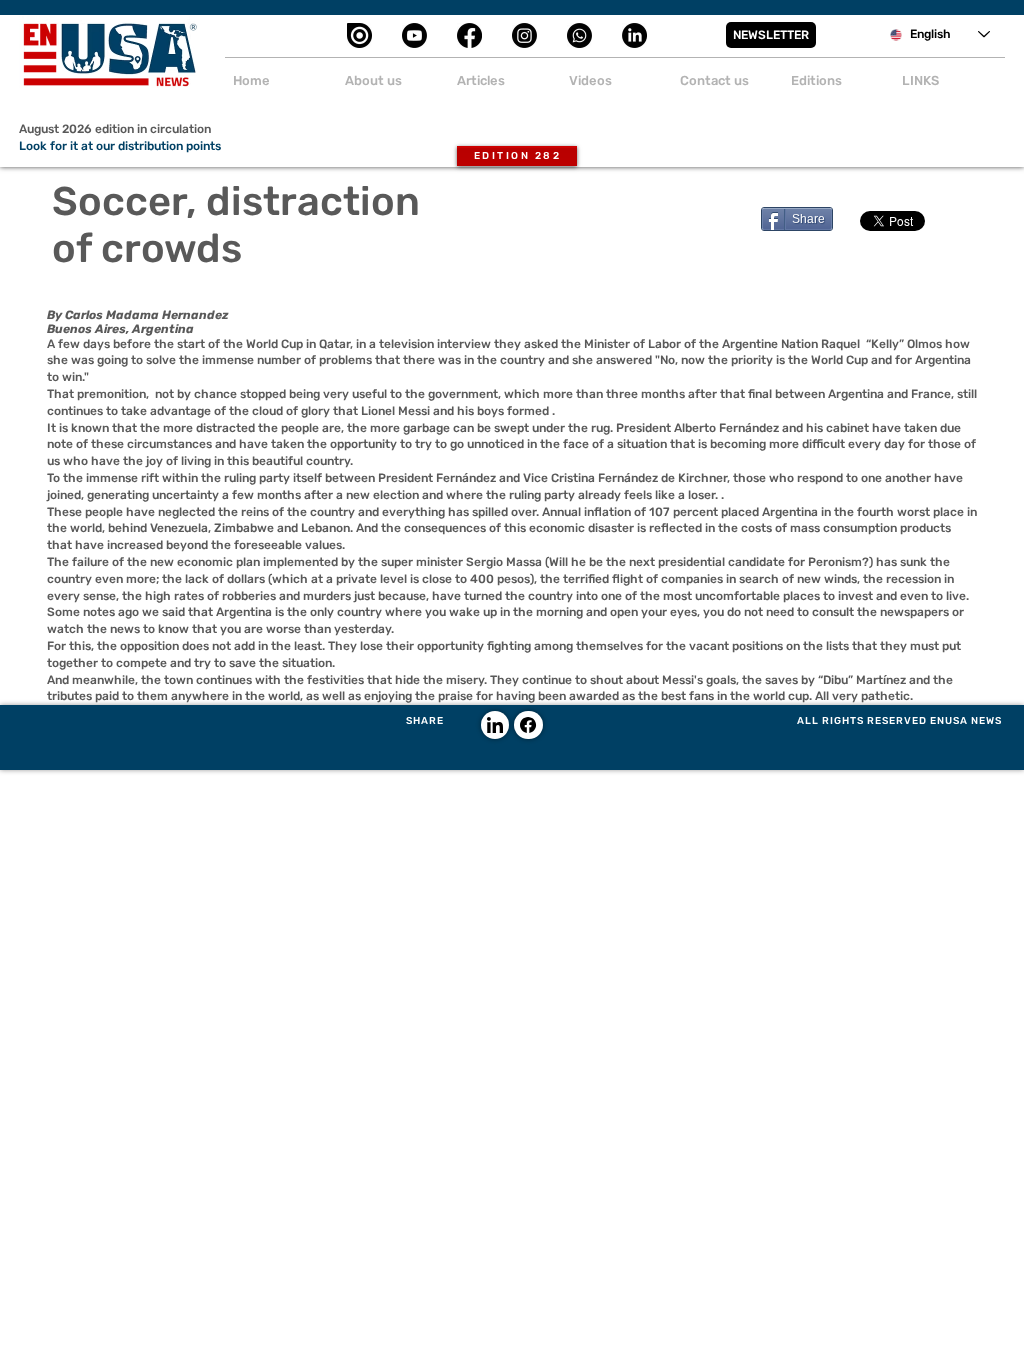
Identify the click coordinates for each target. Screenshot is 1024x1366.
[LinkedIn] (634, 35)
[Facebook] (469, 35)
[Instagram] (524, 35)
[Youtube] (414, 35)
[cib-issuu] (359, 35)
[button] (771, 35)
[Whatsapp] (579, 35)
